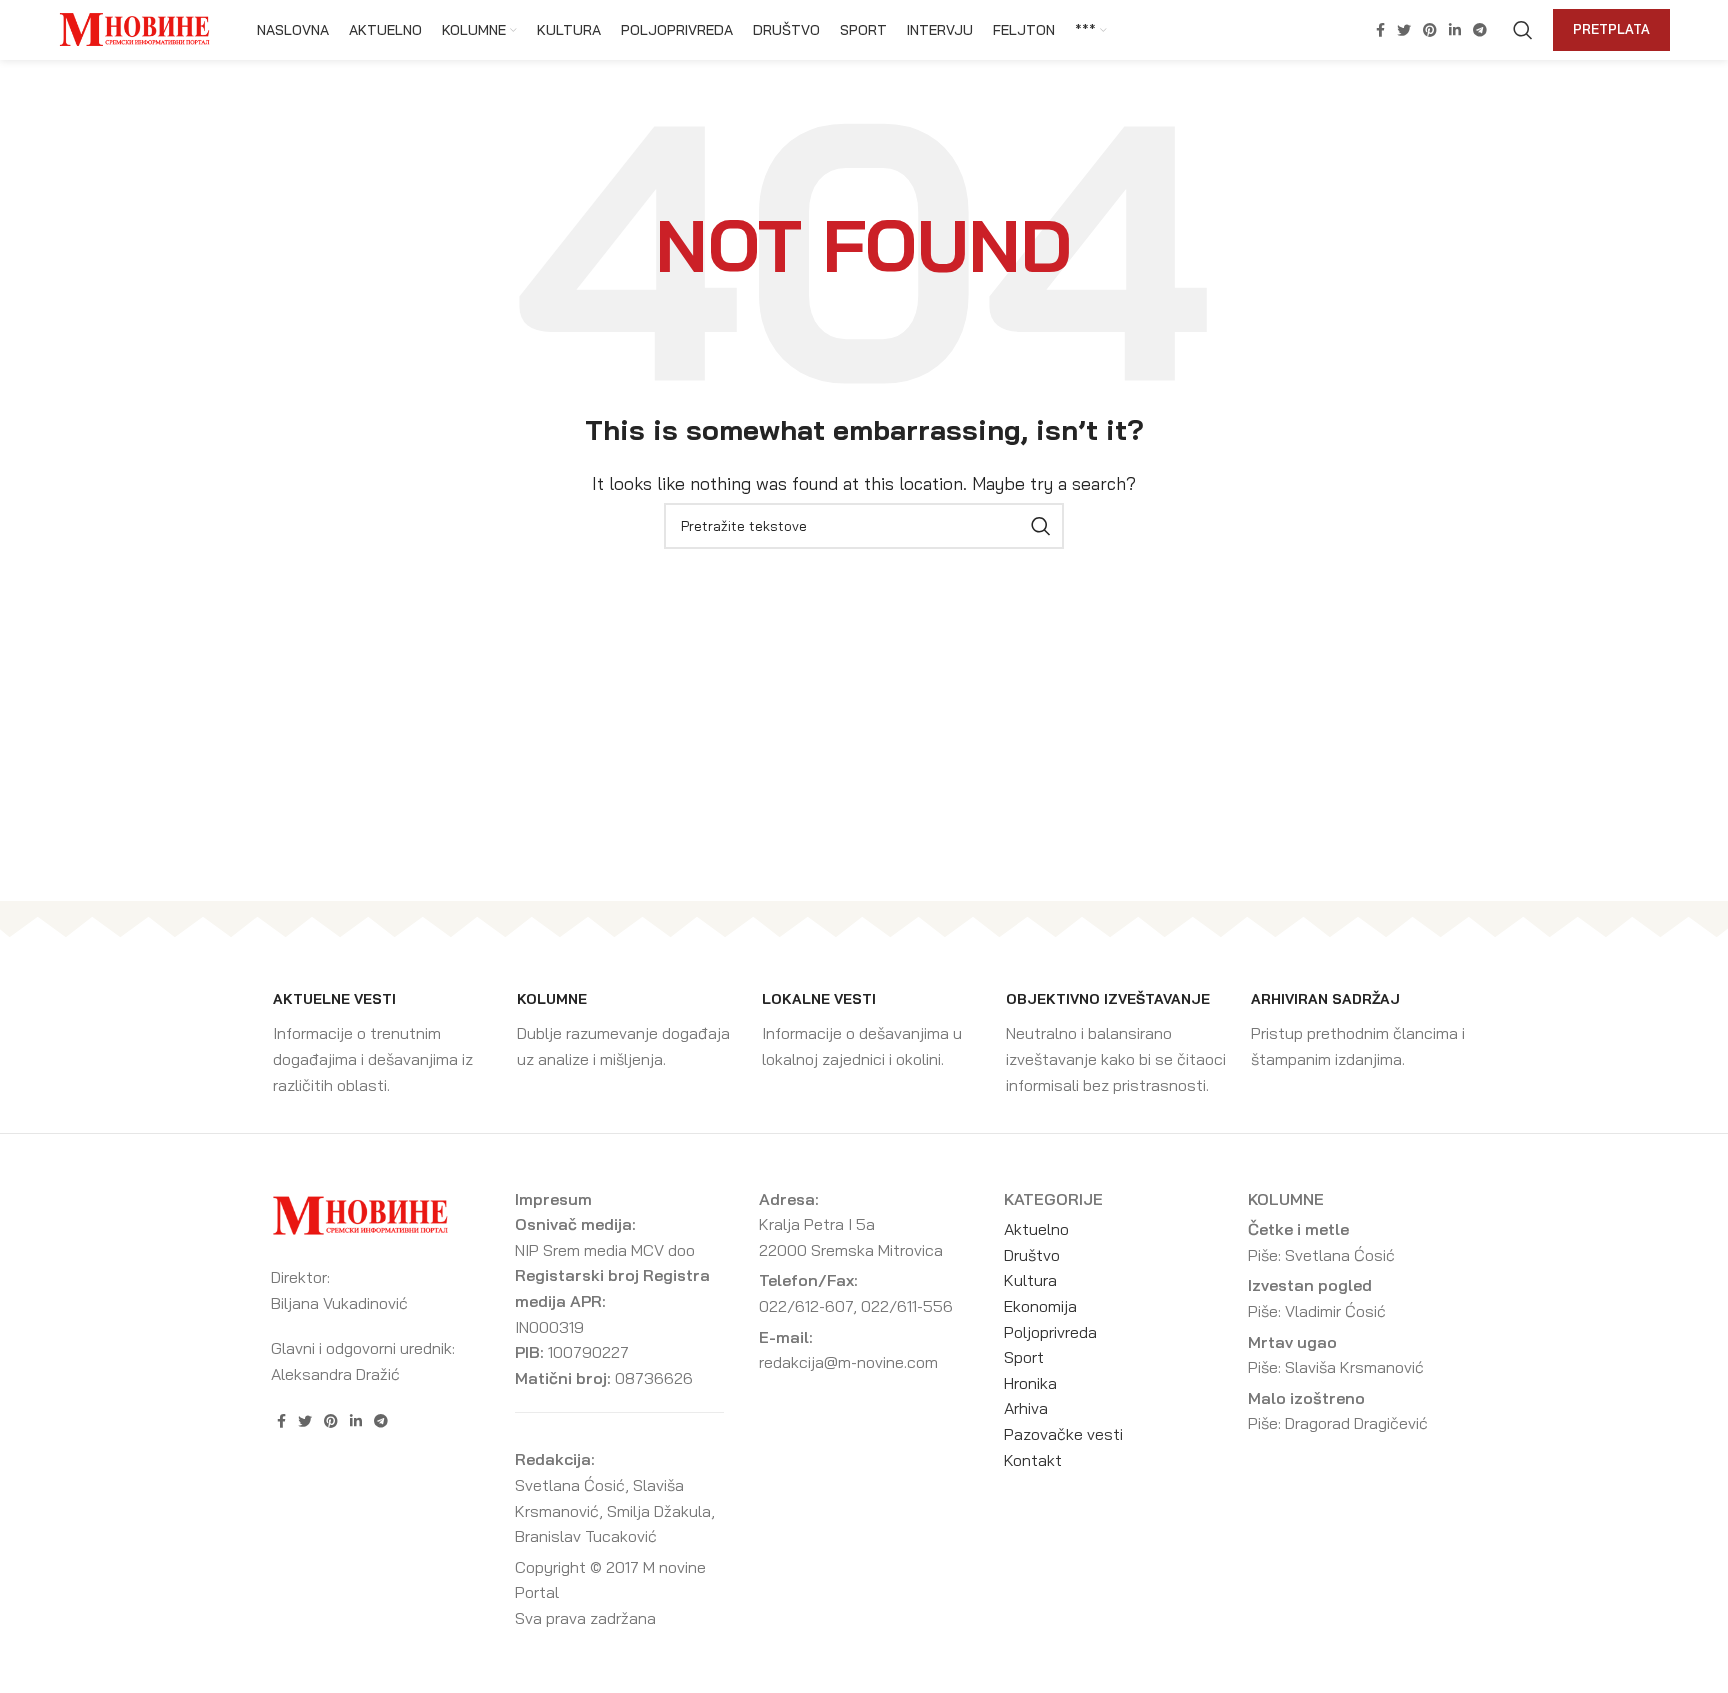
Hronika (1030, 1383)
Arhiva (1026, 1408)
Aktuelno (1036, 1229)
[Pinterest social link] (1430, 30)
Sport (1024, 1357)
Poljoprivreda (1050, 1332)
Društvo (1032, 1255)
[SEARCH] (1041, 526)
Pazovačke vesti (1063, 1434)
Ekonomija (1040, 1306)
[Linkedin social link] (1455, 30)
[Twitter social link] (1404, 30)
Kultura (1030, 1280)
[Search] (1523, 30)
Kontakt (1033, 1460)
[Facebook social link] (1380, 30)
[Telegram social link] (1480, 30)
